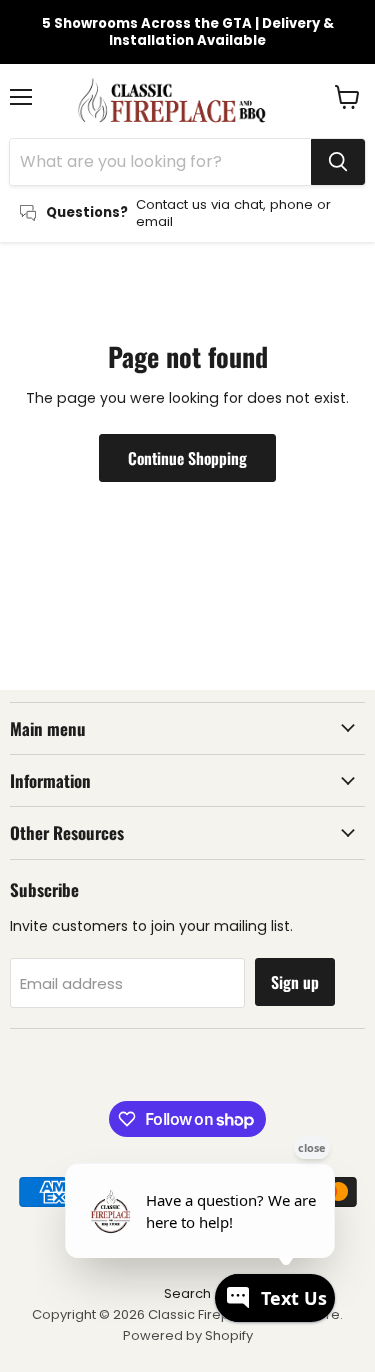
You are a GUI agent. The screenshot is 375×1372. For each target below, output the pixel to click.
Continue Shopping (187, 458)
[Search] (338, 162)
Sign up (295, 982)
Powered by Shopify (188, 1335)
